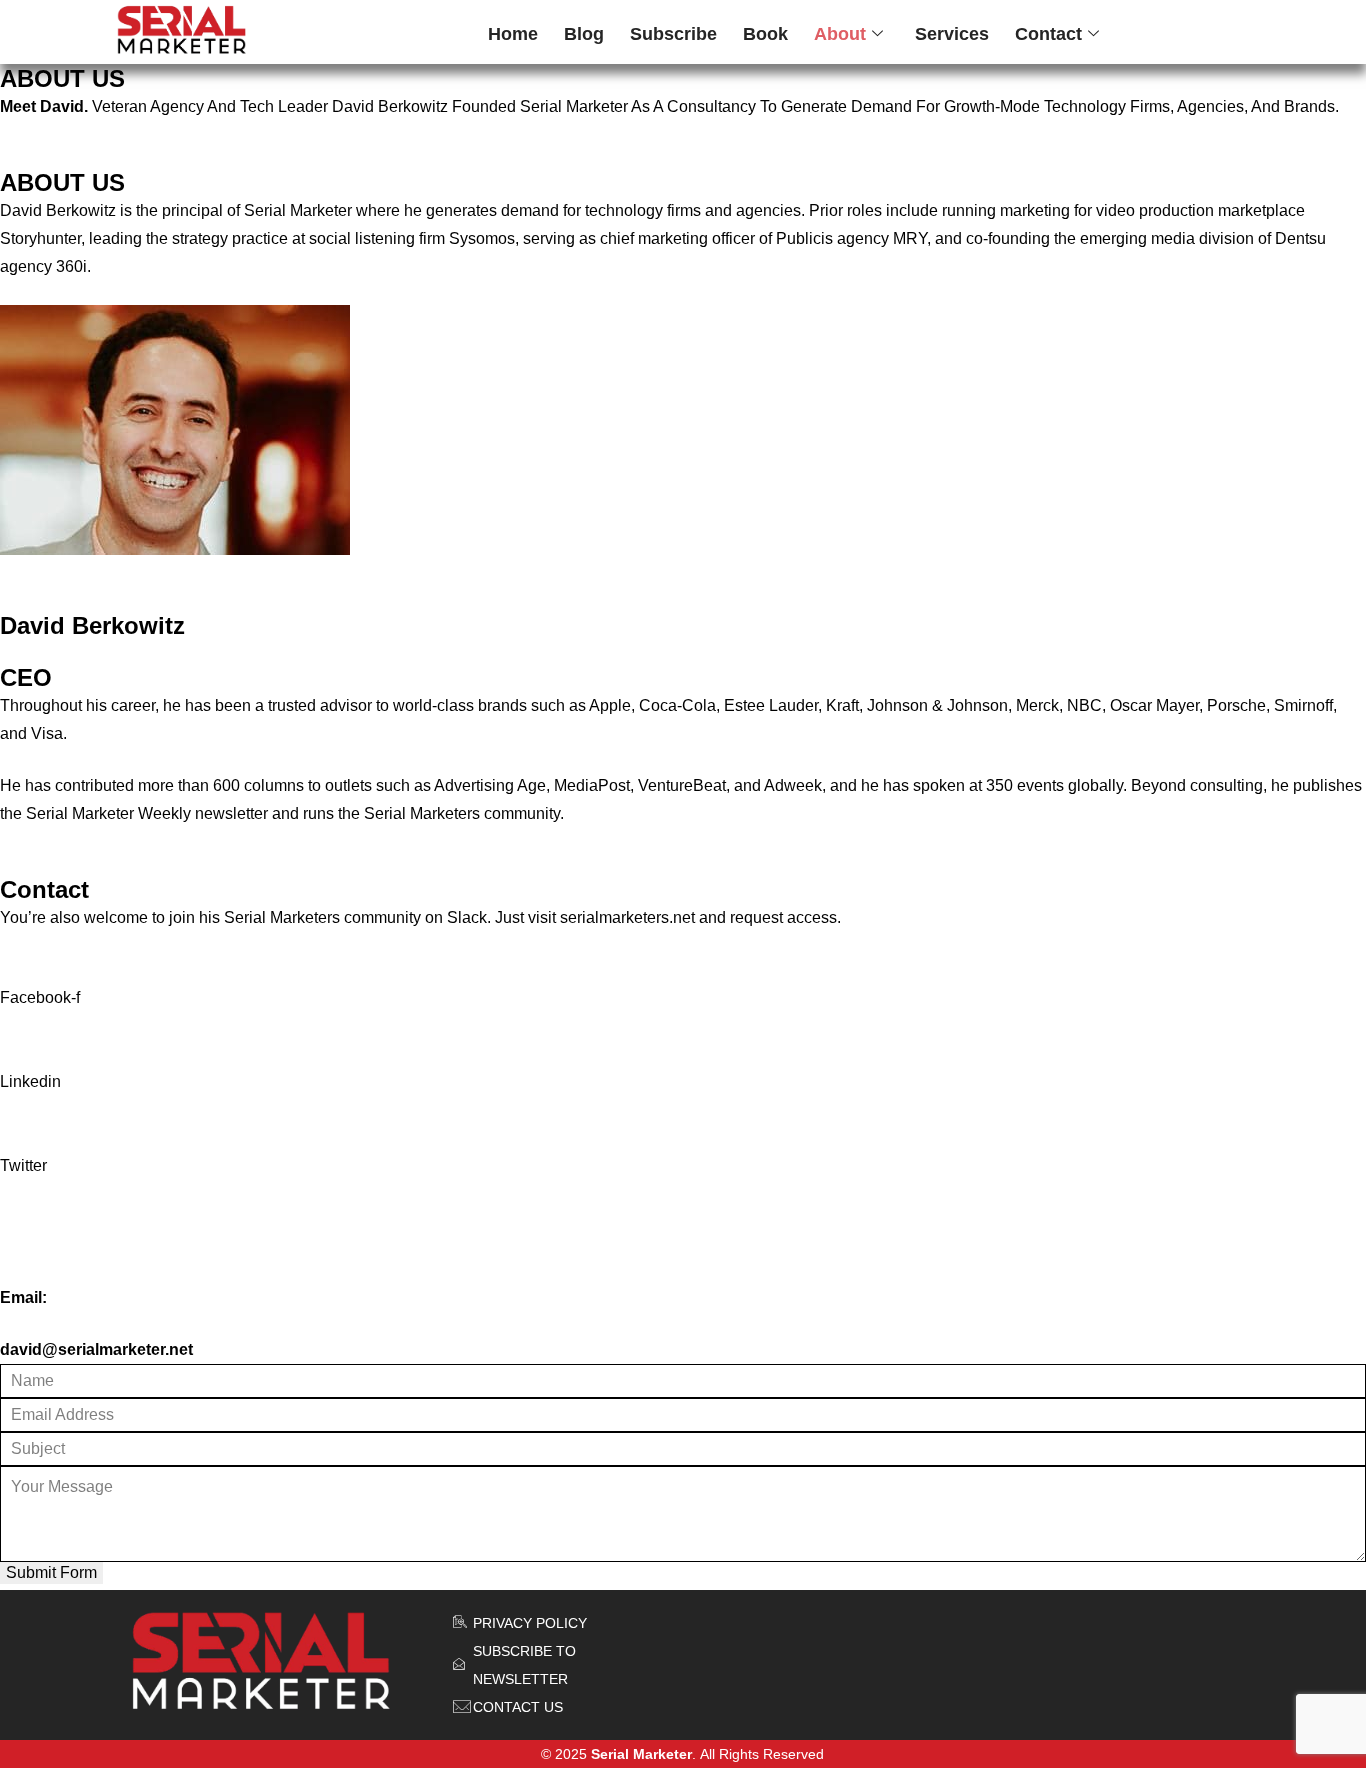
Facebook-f (40, 997)
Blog (584, 34)
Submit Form (51, 1572)
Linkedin (30, 1081)
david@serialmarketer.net (96, 1349)
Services (952, 34)
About (840, 34)
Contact (1048, 34)
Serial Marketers (282, 917)
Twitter (23, 1165)
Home (513, 34)
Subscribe (673, 34)
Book (765, 34)
